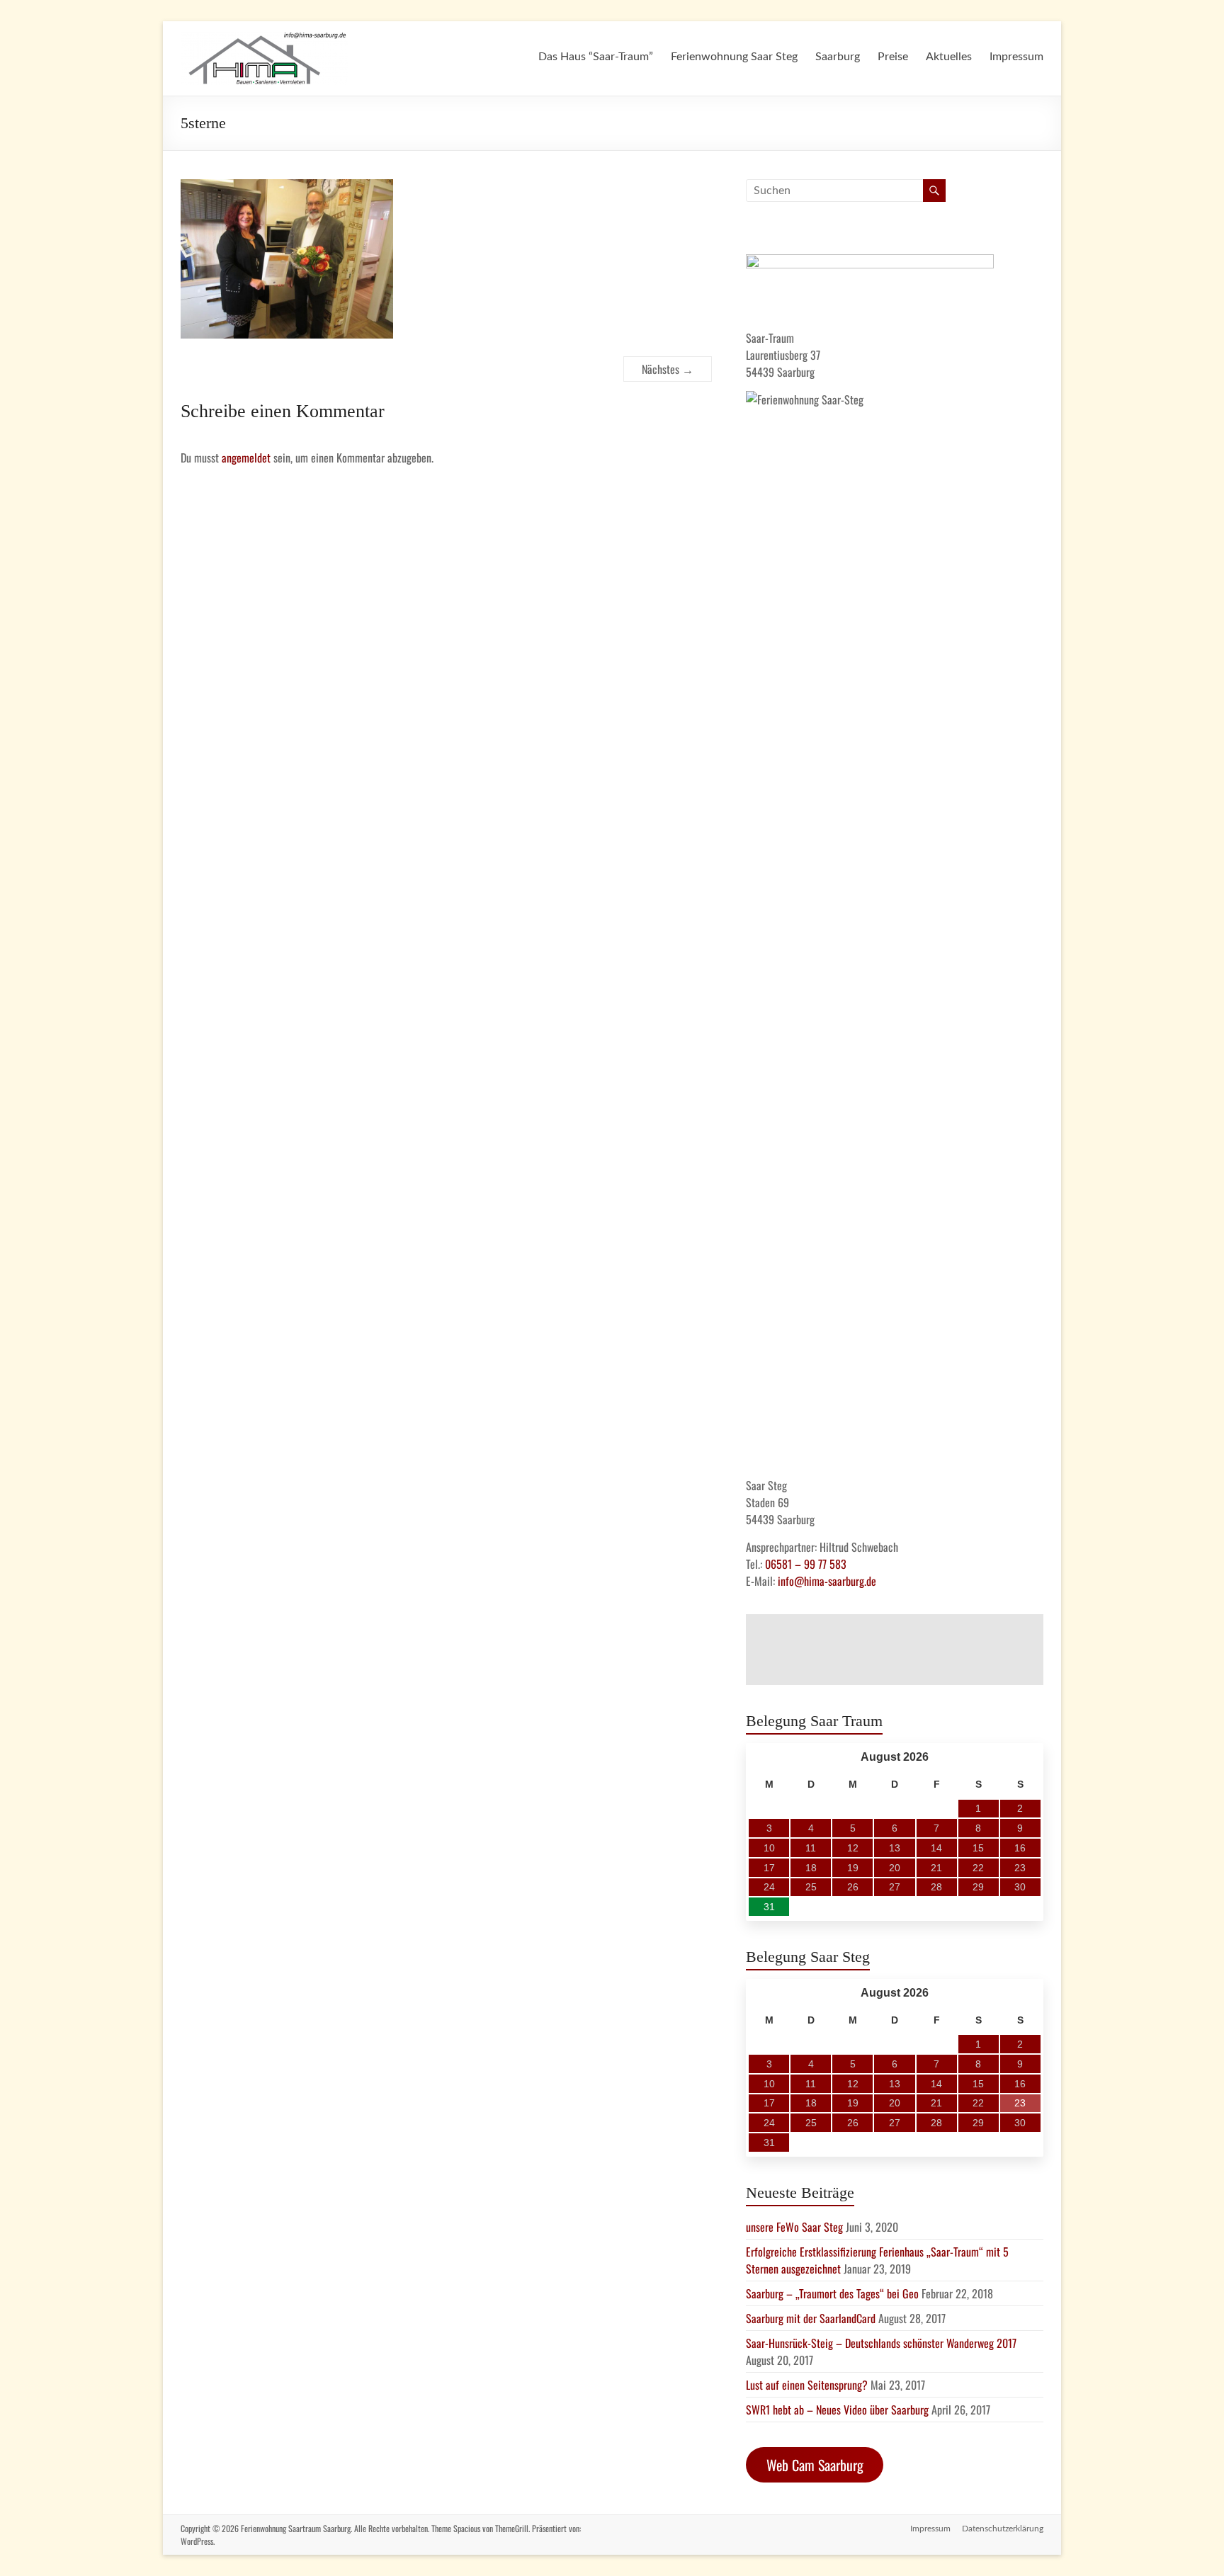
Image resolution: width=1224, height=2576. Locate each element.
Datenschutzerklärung (1003, 2529)
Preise (893, 57)
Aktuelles (949, 57)
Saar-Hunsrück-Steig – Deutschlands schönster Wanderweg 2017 (881, 2343)
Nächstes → (668, 369)
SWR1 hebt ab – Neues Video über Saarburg (837, 2410)
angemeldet (246, 458)
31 (769, 1907)
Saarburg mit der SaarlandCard (811, 2318)
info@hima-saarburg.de (827, 1581)
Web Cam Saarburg (815, 2465)
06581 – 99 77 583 (806, 1564)
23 (1020, 2103)
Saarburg (838, 57)
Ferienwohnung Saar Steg (734, 57)
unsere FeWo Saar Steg (794, 2227)
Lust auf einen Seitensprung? (807, 2385)
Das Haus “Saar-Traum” (596, 57)
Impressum (1016, 57)
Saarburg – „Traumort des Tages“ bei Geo (832, 2293)
